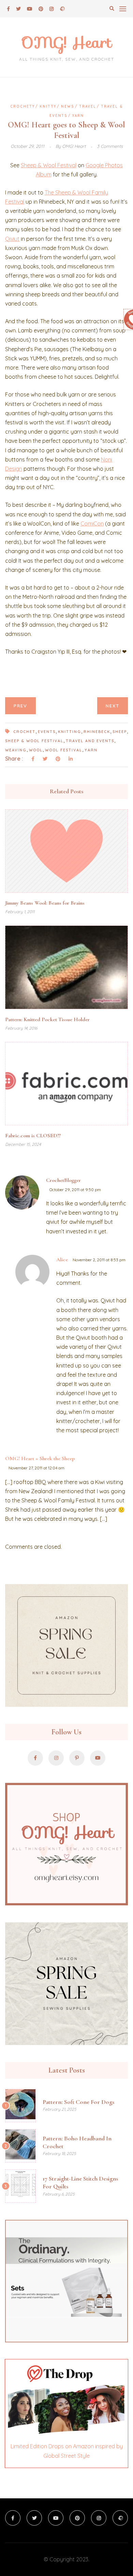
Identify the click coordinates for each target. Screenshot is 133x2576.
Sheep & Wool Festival (49, 165)
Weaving (16, 750)
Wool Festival (64, 750)
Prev (20, 706)
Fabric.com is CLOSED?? (33, 1136)
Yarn (78, 116)
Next (113, 706)
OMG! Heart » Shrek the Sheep (40, 1458)
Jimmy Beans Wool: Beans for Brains (45, 903)
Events (47, 732)
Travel (88, 106)
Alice (62, 1260)
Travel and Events (90, 741)
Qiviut (12, 239)
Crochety (23, 106)
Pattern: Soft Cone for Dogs (78, 2102)
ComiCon (92, 524)
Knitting (70, 732)
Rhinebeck (97, 732)
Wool (36, 750)
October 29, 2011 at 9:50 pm (75, 1190)
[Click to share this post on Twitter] (45, 759)
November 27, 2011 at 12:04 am (36, 1468)
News (68, 106)
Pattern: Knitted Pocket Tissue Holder (47, 1019)
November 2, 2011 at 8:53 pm (99, 1260)
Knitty (48, 106)
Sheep (120, 732)
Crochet (24, 732)
